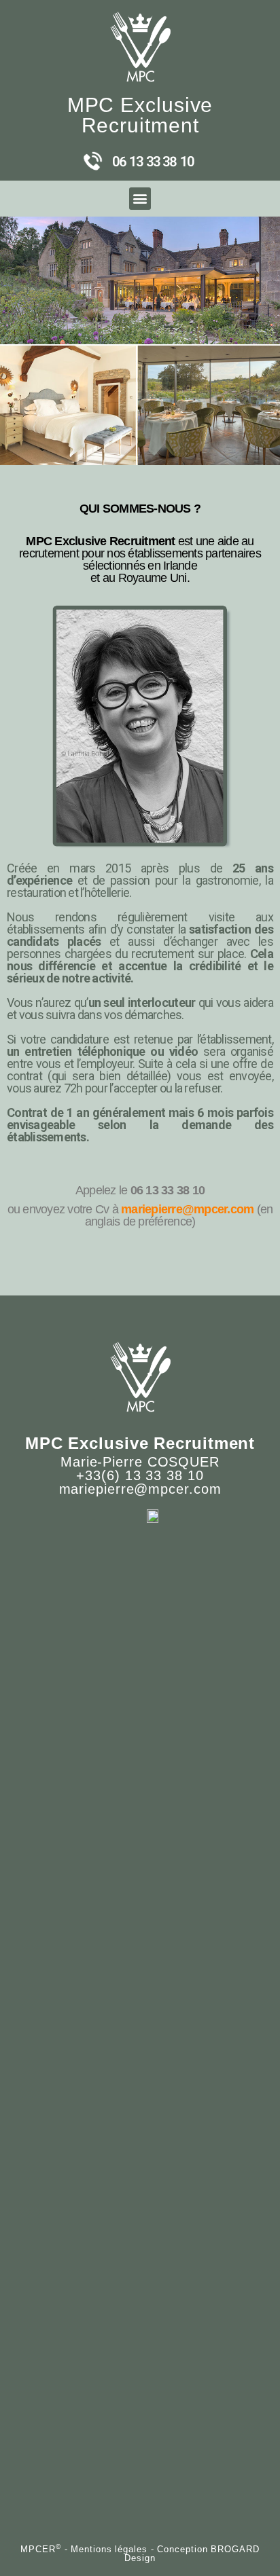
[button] (140, 199)
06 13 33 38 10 (153, 162)
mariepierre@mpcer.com (187, 1209)
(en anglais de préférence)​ (179, 1215)
